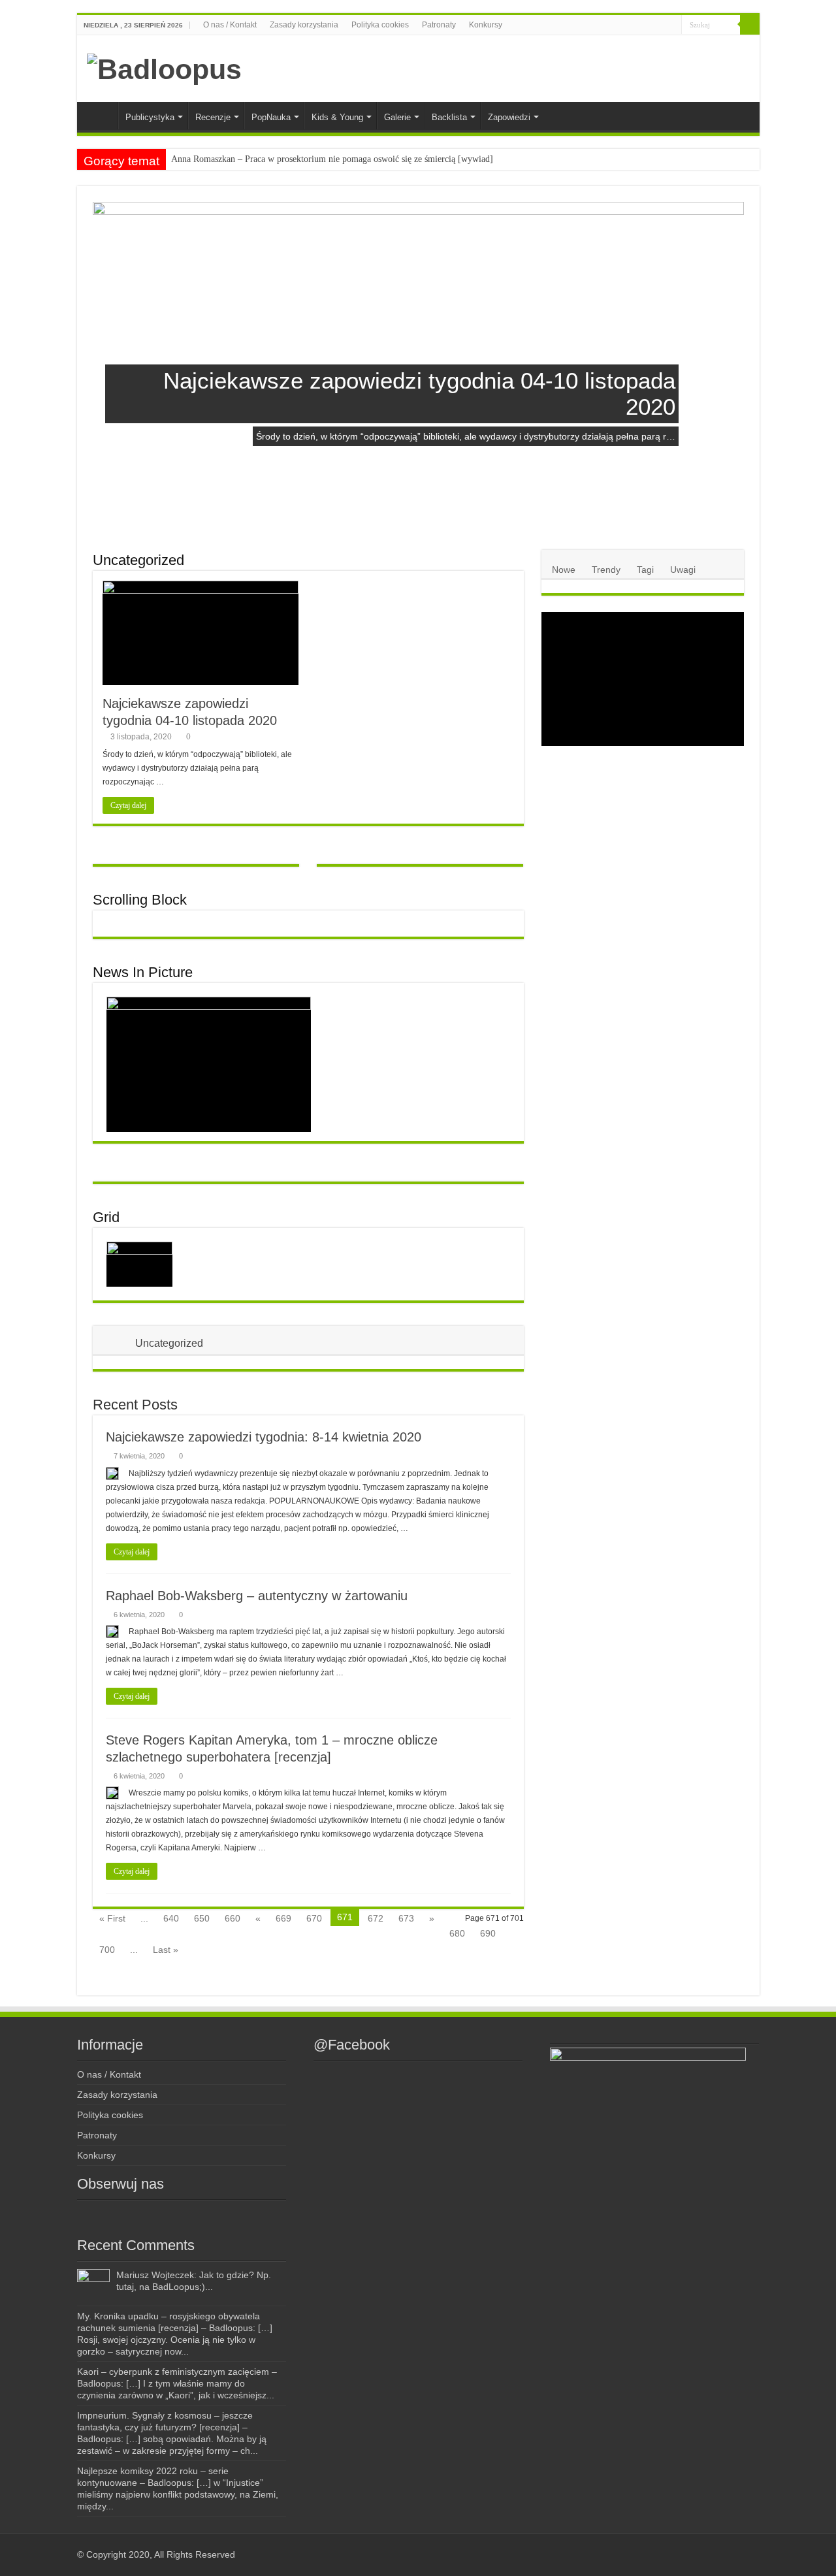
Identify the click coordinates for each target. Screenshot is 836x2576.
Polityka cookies (380, 25)
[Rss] (607, 25)
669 (283, 1918)
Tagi (645, 570)
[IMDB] (659, 25)
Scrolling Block (140, 900)
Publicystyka (150, 117)
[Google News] (672, 25)
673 (406, 1918)
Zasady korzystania (304, 25)
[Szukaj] (750, 25)
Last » (166, 1950)
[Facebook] (619, 25)
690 (488, 1933)
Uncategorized (138, 560)
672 (376, 1918)
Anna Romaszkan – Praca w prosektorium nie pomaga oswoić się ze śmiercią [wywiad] (332, 159)
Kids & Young (337, 117)
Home (101, 116)
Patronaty (439, 25)
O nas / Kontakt (230, 25)
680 (457, 1933)
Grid (106, 1217)
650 (202, 1918)
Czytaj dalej (128, 805)
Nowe (564, 570)
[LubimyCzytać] (647, 25)
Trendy (606, 570)
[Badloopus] (164, 67)
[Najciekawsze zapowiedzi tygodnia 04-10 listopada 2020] (139, 1264)
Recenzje (213, 117)
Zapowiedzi (509, 117)
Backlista (449, 117)
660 (233, 1918)
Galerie (397, 117)
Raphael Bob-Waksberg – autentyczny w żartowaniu (257, 1596)
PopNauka (271, 117)
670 (314, 1918)
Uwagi (683, 570)
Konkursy (486, 25)
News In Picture (143, 972)
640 (171, 1918)
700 (107, 1950)
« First (112, 1918)
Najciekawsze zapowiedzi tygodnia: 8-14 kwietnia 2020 (264, 1437)
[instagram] (632, 25)
